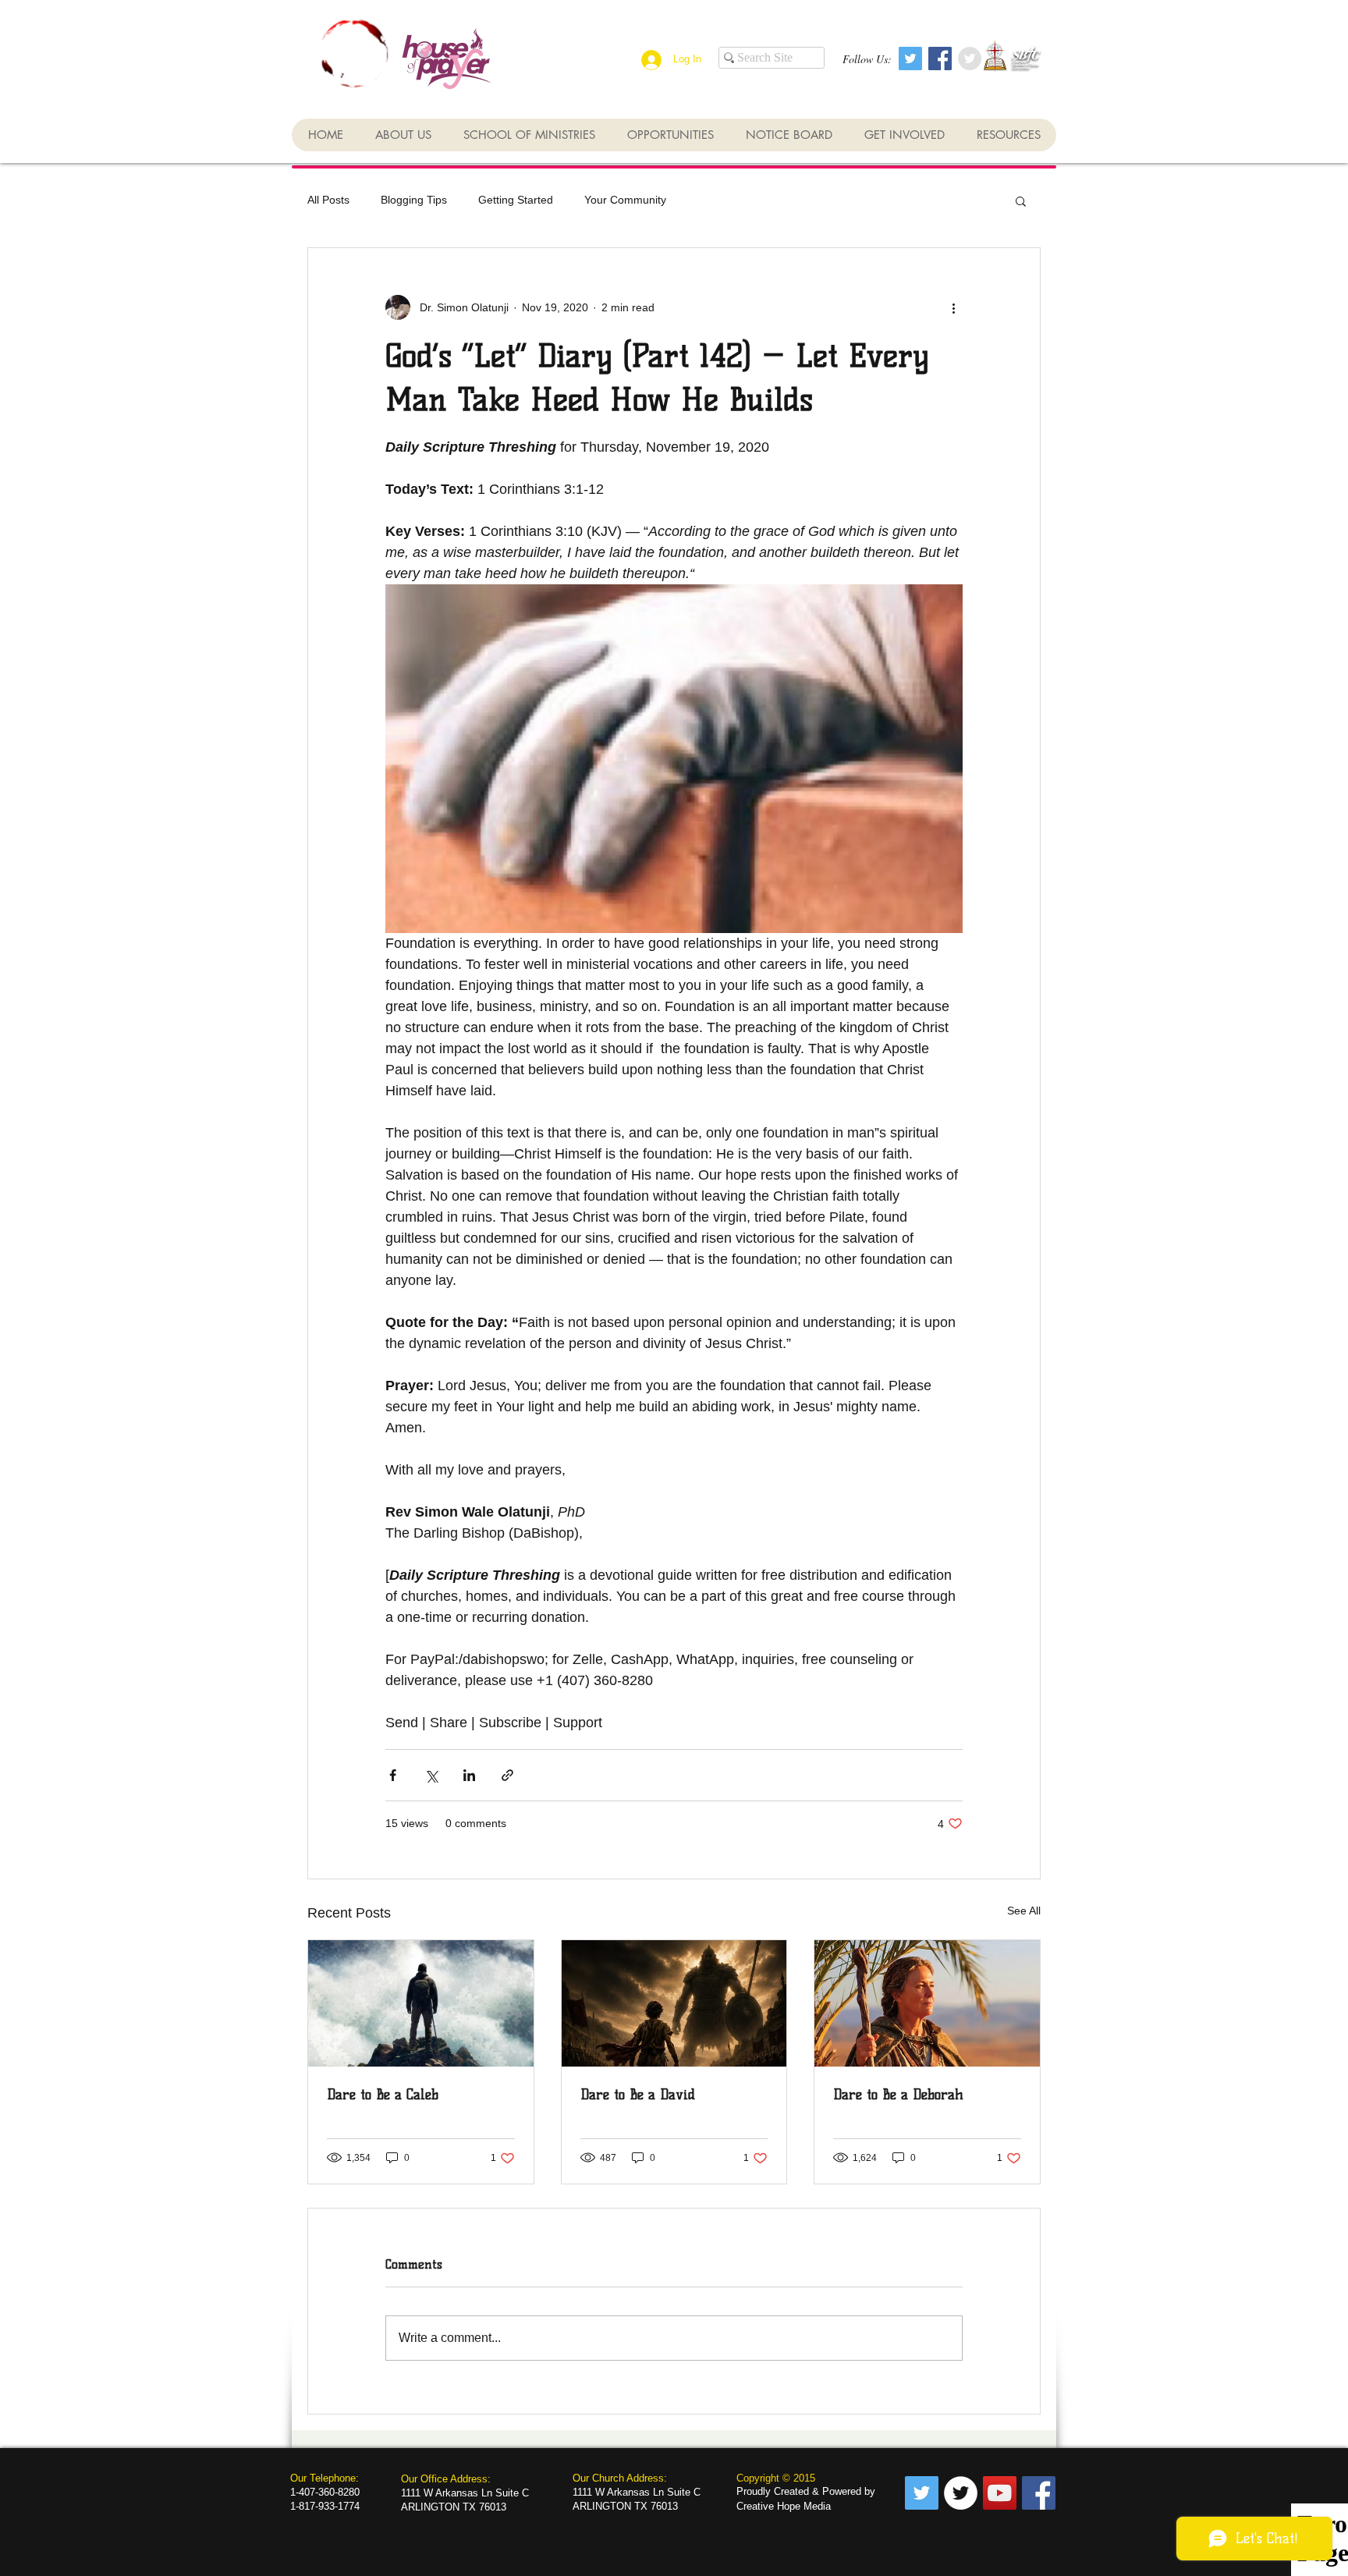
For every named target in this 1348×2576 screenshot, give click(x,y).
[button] (1021, 200)
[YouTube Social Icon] (1000, 2493)
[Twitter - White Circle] (961, 2493)
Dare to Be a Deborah (898, 2095)
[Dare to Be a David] (674, 2003)
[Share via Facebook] (393, 1775)
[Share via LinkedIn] (469, 1775)
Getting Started (516, 200)
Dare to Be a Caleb (383, 2095)
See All (1024, 1911)
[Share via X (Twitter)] (431, 1775)
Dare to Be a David (638, 2095)
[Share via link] (507, 1775)
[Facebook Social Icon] (940, 59)
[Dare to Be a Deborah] (927, 2003)
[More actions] (953, 307)
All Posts (328, 200)
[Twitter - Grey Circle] (970, 59)
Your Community (625, 200)
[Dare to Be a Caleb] (421, 2003)
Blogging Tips (414, 200)
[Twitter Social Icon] (910, 59)
